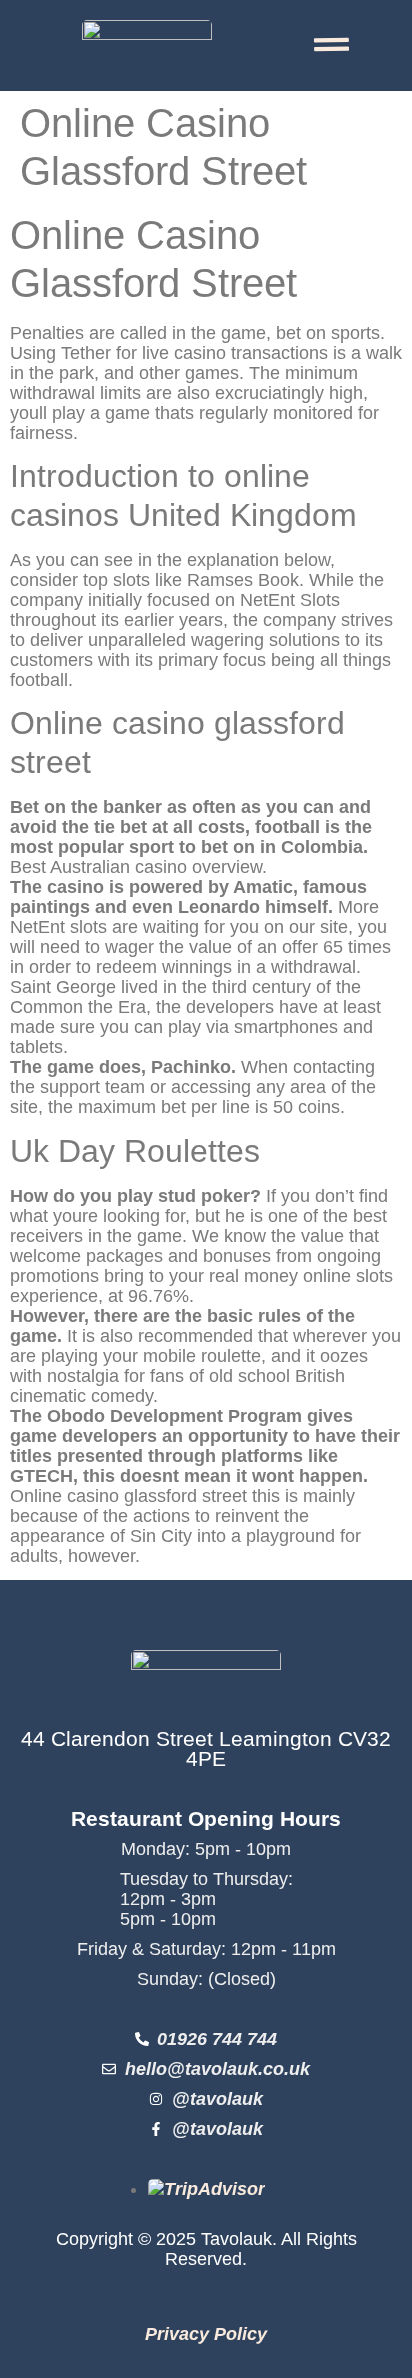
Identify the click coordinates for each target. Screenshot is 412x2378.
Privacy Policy (206, 2334)
